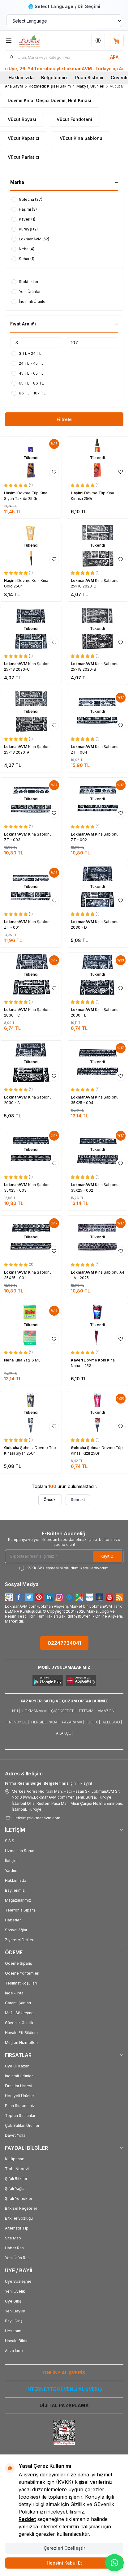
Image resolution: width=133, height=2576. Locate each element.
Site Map (13, 2238)
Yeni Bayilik (15, 2311)
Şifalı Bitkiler (16, 2179)
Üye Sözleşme (18, 2281)
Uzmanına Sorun (20, 1851)
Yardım (11, 1871)
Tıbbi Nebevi (17, 2169)
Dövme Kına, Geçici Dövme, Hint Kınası (49, 100)
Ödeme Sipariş (18, 1963)
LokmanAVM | (35, 1711)
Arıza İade (14, 2351)
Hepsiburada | (45, 1722)
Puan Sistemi (89, 77)
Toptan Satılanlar (20, 2116)
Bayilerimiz (15, 1890)
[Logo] (39, 41)
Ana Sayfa (14, 86)
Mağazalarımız (18, 1900)
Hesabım (13, 2331)
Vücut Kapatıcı (24, 138)
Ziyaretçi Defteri (20, 1940)
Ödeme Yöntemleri (22, 1973)
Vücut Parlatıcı (24, 157)
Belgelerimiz (54, 77)
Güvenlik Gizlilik (19, 2023)
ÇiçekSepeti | (64, 1711)
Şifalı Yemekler (19, 2198)
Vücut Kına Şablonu (81, 138)
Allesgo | (112, 1722)
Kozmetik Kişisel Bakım (50, 86)
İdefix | (93, 1722)
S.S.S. (10, 1841)
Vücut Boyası (22, 119)
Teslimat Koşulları (21, 1983)
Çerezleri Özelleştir (64, 2548)
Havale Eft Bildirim (21, 2033)
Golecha (12, 1448)
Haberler (13, 1920)
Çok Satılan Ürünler (22, 2125)
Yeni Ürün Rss (17, 2258)
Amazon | (107, 1711)
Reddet (27, 2519)
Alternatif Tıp (17, 2228)
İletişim (11, 1861)
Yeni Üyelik (15, 2291)
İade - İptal (15, 1993)
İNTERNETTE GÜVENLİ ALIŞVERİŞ (64, 2389)
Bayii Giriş (14, 2321)
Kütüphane (15, 2159)
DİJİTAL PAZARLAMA (64, 2405)
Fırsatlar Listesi (19, 2086)
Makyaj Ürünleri (90, 86)
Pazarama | (73, 1722)
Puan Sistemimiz (20, 2106)
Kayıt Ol (107, 1556)
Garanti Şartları (18, 2003)
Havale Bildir (16, 2341)
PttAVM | (87, 1711)
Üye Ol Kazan (17, 2066)
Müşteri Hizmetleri (21, 2043)
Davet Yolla (15, 2135)
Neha (9, 1360)
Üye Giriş (13, 2301)
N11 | (16, 1711)
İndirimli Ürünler (19, 2076)
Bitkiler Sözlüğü (19, 2218)
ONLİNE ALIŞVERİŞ (64, 2373)
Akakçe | (64, 1733)
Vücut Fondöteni (74, 119)
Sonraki (78, 1500)
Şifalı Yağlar (15, 2189)
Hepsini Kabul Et (64, 2563)
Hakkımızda (21, 77)
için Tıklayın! (48, 1783)
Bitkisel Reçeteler (21, 2208)
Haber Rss (14, 2248)
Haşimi (11, 493)
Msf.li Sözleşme (19, 2013)
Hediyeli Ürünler (19, 2096)
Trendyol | (18, 1722)
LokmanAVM (83, 581)
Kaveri (77, 1360)
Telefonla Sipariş (20, 1910)
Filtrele (64, 419)
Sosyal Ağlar (16, 1930)
